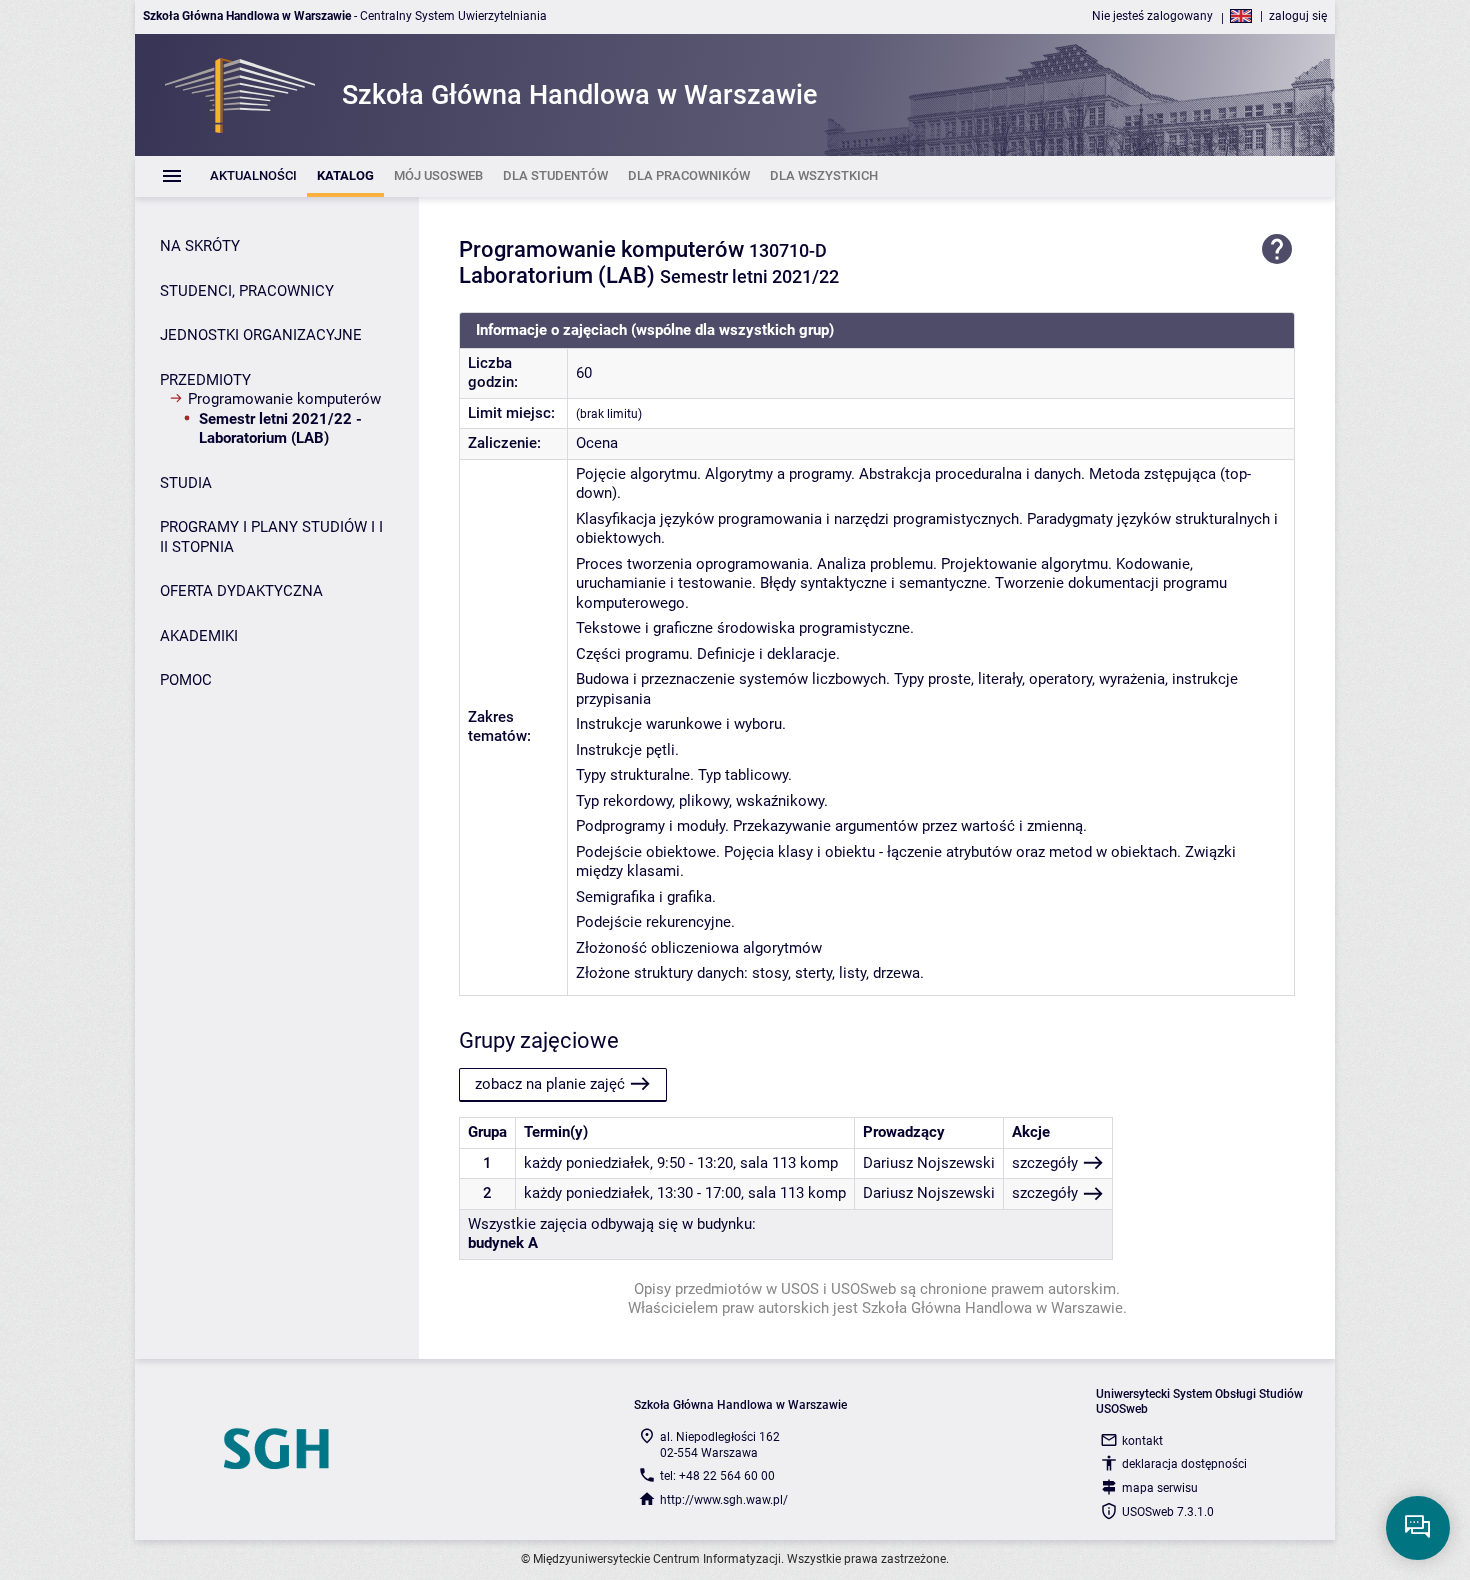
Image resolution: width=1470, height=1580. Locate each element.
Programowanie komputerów (284, 399)
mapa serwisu (1160, 1488)
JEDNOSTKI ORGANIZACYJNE (261, 335)
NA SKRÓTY (200, 246)
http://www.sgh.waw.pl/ (724, 1500)
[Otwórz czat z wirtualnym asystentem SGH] (1418, 1528)
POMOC (186, 680)
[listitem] (253, 176)
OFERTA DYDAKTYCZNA (241, 591)
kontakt (1142, 1441)
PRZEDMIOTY (205, 380)
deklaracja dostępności (1184, 1464)
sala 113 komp (789, 1163)
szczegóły (1045, 1163)
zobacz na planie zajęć (550, 1084)
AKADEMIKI (199, 636)
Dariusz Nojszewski (929, 1163)
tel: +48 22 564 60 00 (717, 1476)
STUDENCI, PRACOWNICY (247, 291)
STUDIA (186, 483)
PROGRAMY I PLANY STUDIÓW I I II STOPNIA (271, 537)
